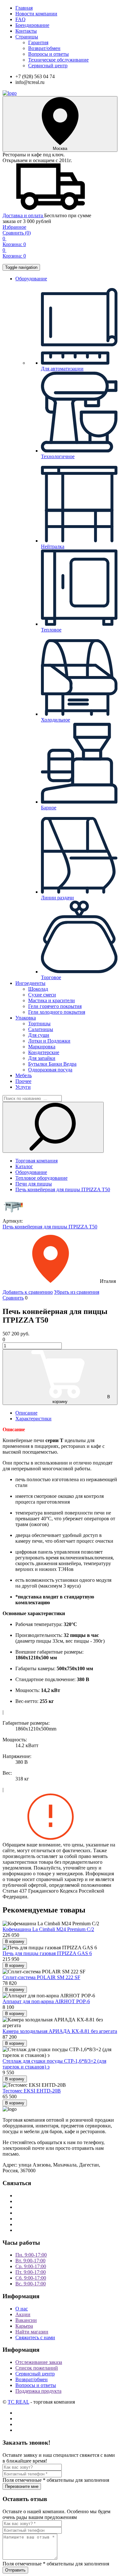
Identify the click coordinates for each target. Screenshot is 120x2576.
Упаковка (26, 1018)
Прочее (23, 1081)
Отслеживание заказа (39, 2362)
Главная (24, 8)
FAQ (20, 19)
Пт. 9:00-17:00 (31, 2272)
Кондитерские (44, 1052)
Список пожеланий (37, 2368)
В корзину (81, 1399)
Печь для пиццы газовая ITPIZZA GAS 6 (47, 1953)
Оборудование (31, 279)
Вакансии (26, 2320)
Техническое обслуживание (58, 60)
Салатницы (41, 1029)
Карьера (24, 2326)
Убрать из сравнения (77, 1292)
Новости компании (36, 14)
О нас (22, 2309)
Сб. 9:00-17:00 (31, 2278)
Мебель (24, 1075)
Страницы (27, 37)
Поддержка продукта (38, 2391)
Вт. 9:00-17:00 (30, 2261)
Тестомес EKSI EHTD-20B (32, 2091)
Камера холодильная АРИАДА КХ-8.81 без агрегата (60, 2031)
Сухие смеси (42, 995)
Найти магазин (32, 2332)
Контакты (26, 31)
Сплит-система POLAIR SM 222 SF (41, 1977)
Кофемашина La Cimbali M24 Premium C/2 (48, 1929)
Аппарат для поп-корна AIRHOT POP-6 (46, 2001)
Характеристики (33, 1419)
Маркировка (42, 1047)
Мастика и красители (52, 1000)
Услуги (23, 1087)
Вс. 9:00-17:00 (31, 2284)
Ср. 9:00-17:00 (31, 2266)
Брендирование (32, 25)
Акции (23, 2314)
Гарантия (38, 42)
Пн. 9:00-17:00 (31, 2255)
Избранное (14, 227)
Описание (26, 1413)
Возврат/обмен (44, 48)
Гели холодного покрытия (57, 1012)
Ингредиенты (30, 983)
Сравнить (17, 233)
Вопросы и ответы (48, 54)
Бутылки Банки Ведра (52, 1064)
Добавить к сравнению (28, 1292)
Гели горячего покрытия (55, 1006)
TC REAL (18, 2402)
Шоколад (38, 989)
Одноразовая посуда (50, 1070)
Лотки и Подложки (49, 1041)
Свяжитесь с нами (35, 2337)
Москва (60, 149)
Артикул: (13, 1221)
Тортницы (39, 1024)
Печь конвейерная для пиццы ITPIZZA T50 (50, 1227)
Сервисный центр (48, 66)
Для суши (39, 1035)
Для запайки (42, 1058)
